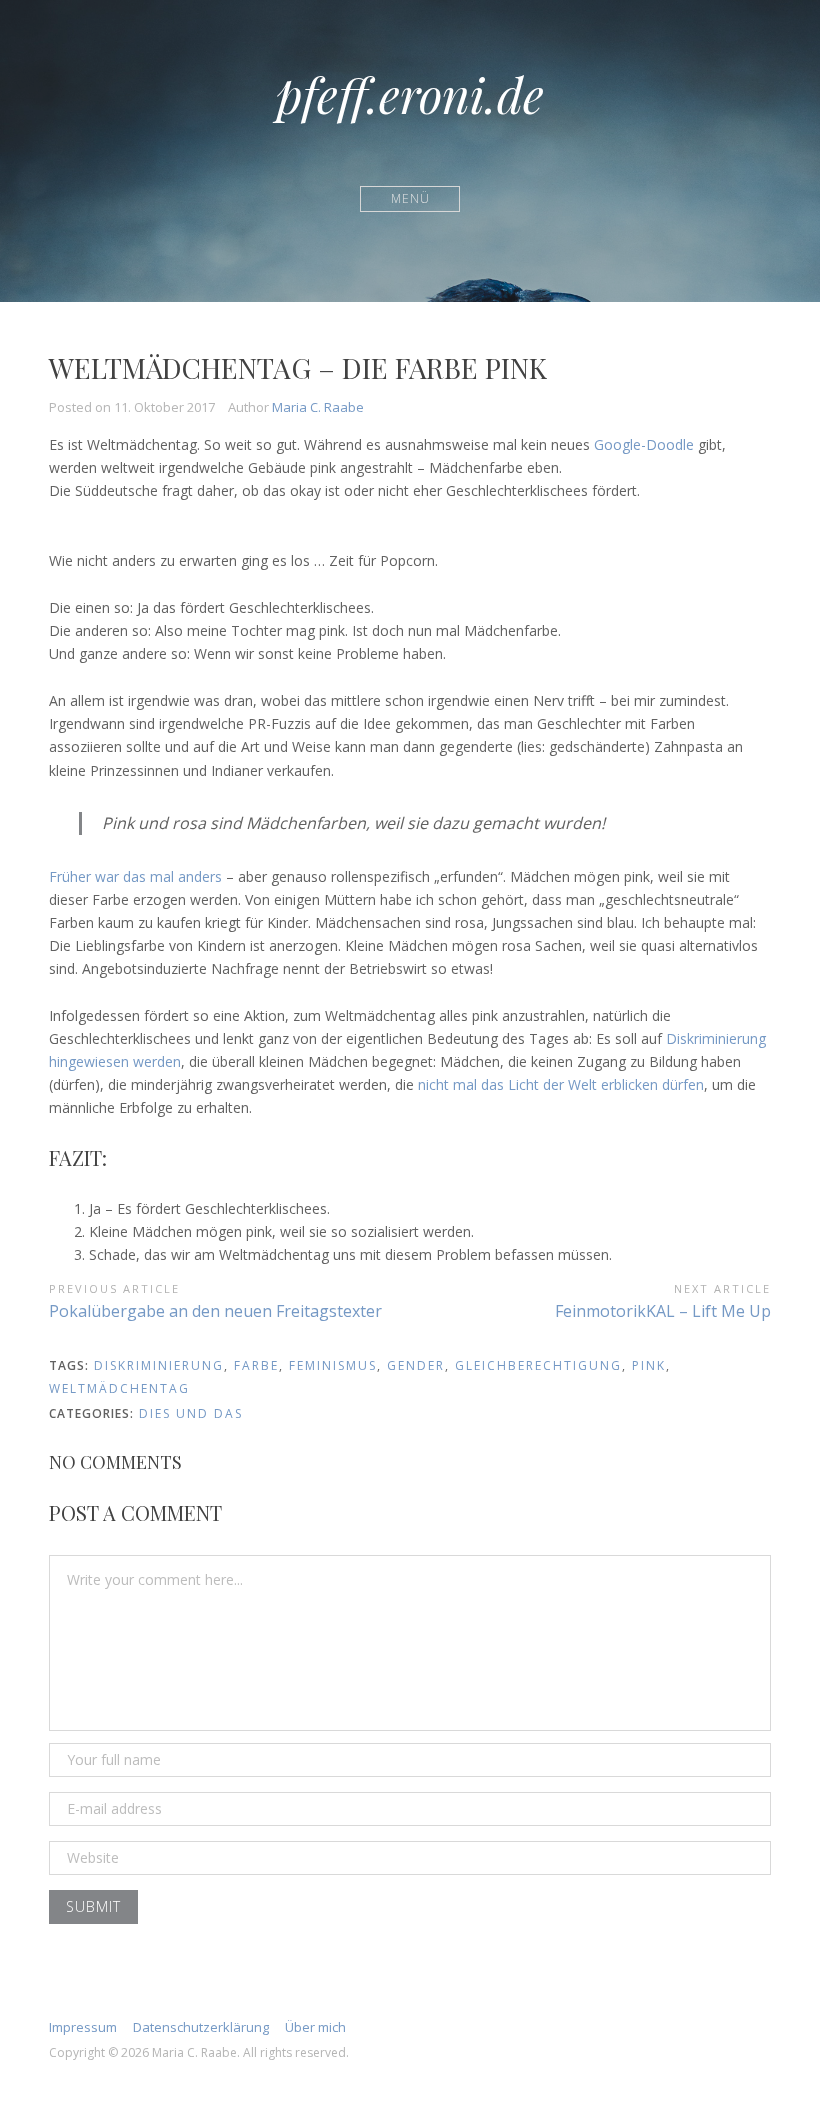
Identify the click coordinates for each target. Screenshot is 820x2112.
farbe (256, 1365)
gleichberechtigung (538, 1365)
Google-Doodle (644, 444)
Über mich (315, 2027)
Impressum (83, 2027)
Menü (410, 198)
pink (649, 1365)
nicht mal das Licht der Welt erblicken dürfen (561, 1084)
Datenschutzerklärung (201, 2027)
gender (416, 1365)
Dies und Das (191, 1413)
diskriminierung (159, 1365)
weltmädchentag (119, 1388)
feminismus (333, 1365)
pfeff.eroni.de (410, 94)
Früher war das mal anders (137, 876)
